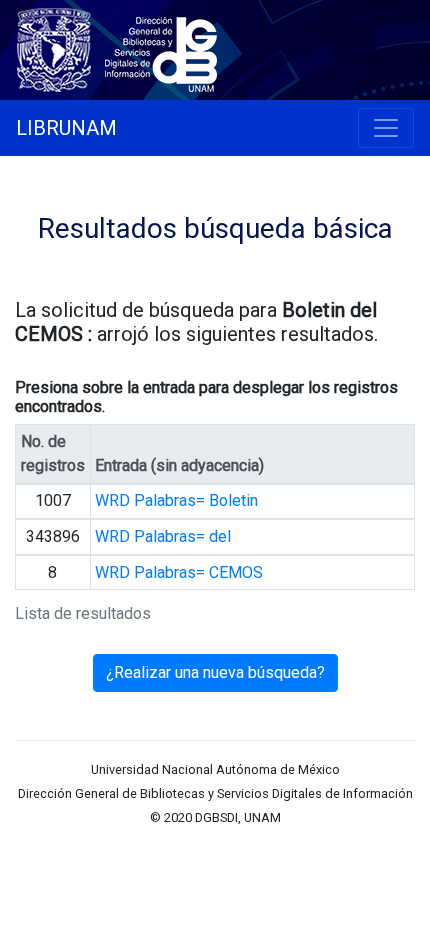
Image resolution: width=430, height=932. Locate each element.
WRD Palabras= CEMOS (179, 572)
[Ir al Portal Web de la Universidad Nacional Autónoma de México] (58, 46)
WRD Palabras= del (163, 536)
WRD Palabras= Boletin (176, 500)
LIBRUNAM (66, 128)
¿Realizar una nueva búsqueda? (215, 672)
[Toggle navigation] (386, 128)
